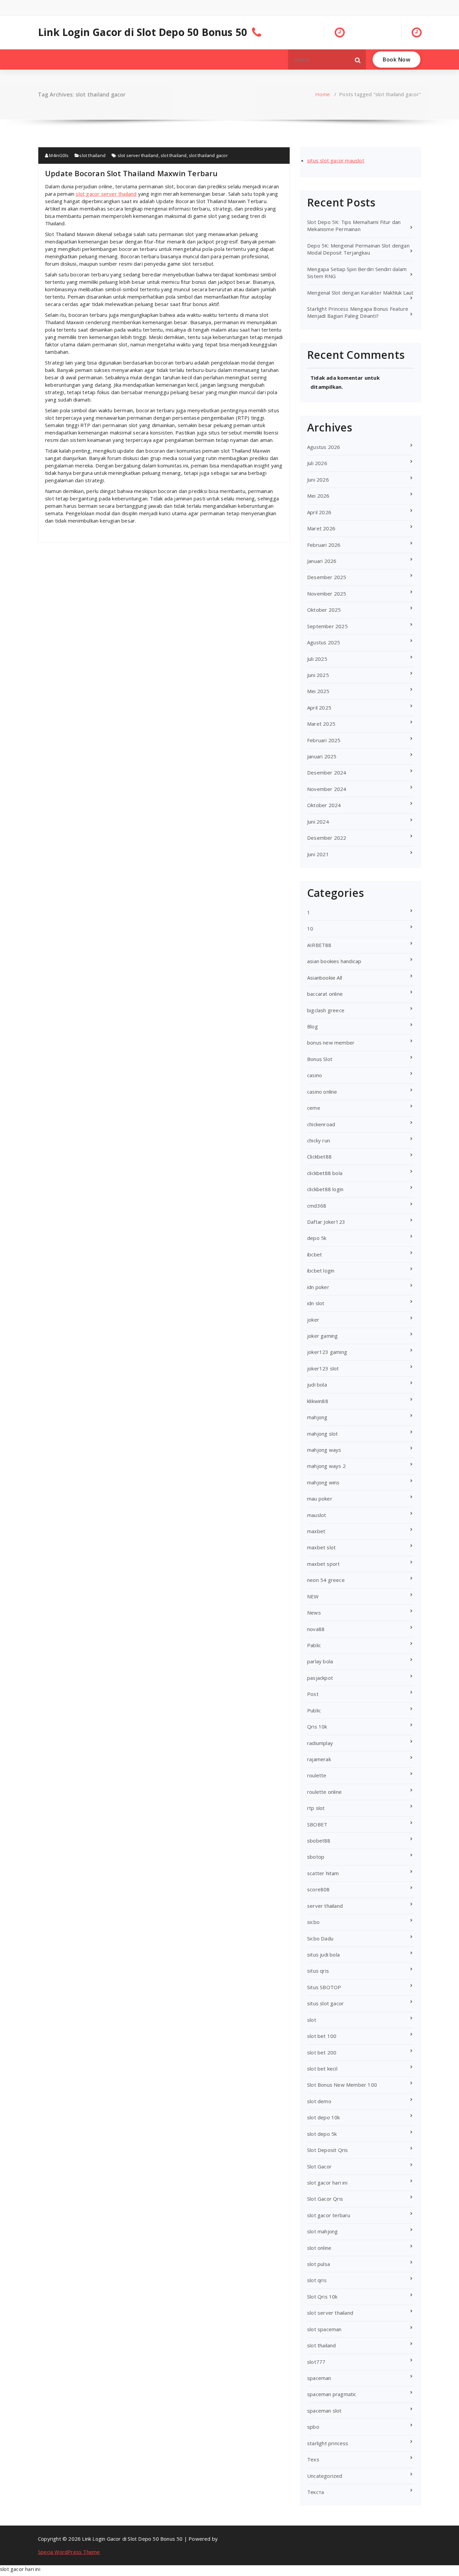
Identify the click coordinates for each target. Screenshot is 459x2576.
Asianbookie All (325, 978)
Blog (312, 1026)
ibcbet (315, 1254)
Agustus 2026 (324, 447)
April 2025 (319, 708)
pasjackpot (320, 1678)
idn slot (316, 1303)
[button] (358, 60)
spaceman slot (324, 2411)
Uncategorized (325, 2476)
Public (314, 1710)
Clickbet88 (319, 1157)
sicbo (313, 1922)
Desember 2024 (327, 772)
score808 (319, 1889)
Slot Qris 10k (322, 2297)
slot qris (317, 2280)
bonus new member (331, 1043)
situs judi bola (323, 1955)
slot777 (316, 2362)
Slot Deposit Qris (327, 2150)
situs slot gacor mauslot (336, 160)
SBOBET (317, 1824)
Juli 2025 (317, 659)
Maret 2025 (321, 724)
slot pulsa (319, 2264)
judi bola (317, 1385)
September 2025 (327, 626)
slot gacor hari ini (327, 2183)
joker (313, 1320)
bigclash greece (326, 1010)
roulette (317, 1775)
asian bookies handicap (334, 961)
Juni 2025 (318, 675)
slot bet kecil (322, 2069)
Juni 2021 (318, 854)
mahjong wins (323, 1482)
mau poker (320, 1499)
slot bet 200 (322, 2052)
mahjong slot (322, 1434)
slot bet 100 (322, 2036)
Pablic (314, 1645)
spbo (313, 2427)
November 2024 (327, 789)
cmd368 (317, 1206)
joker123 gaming (327, 1352)
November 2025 (327, 594)
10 (310, 929)
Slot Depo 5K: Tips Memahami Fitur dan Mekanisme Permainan (354, 225)
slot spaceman (324, 2329)
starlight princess (328, 2443)
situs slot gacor (325, 2003)
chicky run (319, 1140)
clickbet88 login (325, 1189)
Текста (316, 2492)
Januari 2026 (322, 561)
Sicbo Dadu (320, 1938)
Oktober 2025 (324, 610)
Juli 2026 (317, 463)
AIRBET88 (319, 945)
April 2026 (319, 512)
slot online (319, 2248)
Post (313, 1694)
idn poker (318, 1287)
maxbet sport (323, 1564)
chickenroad (321, 1124)
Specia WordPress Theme (69, 2552)
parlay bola (320, 1661)
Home (323, 94)
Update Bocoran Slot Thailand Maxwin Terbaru (131, 173)
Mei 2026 (318, 496)
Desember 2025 (327, 577)
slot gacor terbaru (329, 2215)
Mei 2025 (318, 691)
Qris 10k (317, 1727)
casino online (322, 1092)
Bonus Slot (320, 1059)
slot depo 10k (324, 2117)
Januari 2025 (322, 756)
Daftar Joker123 (326, 1222)
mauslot (317, 1515)
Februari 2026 (324, 545)
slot (312, 2020)
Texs (313, 2459)
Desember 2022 (327, 838)
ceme (314, 1108)
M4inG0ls (58, 155)
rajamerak (319, 1759)
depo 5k (317, 1238)
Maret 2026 (321, 528)
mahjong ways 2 (326, 1466)
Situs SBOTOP (324, 1987)
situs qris (318, 1971)
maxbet (316, 1531)
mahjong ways (324, 1450)
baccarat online (325, 994)
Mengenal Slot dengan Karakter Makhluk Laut (360, 293)
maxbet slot (321, 1547)
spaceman (319, 2378)
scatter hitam (323, 1873)
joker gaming (322, 1336)
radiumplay (320, 1743)
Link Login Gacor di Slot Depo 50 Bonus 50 (142, 32)
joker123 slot (323, 1368)
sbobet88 (319, 1841)
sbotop (316, 1857)
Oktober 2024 (324, 805)
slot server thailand (138, 155)
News (314, 1613)
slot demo (319, 2101)
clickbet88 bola (325, 1173)
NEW (313, 1596)
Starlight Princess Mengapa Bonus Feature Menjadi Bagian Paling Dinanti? (358, 312)
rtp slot (316, 1808)
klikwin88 (318, 1401)
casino (315, 1075)
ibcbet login (321, 1271)
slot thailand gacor (208, 155)
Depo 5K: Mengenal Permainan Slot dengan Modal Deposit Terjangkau (358, 249)
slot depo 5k (322, 2134)
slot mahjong (322, 2231)
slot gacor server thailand (106, 194)
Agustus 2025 (324, 642)
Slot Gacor (319, 2166)
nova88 (316, 1629)
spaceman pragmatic (332, 2394)
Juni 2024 (318, 822)
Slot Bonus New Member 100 (342, 2085)
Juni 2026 (318, 480)
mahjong (317, 1417)
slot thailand (92, 155)
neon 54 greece (326, 1580)
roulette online (324, 1792)
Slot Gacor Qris (325, 2199)
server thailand (325, 1906)
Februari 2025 (324, 740)
